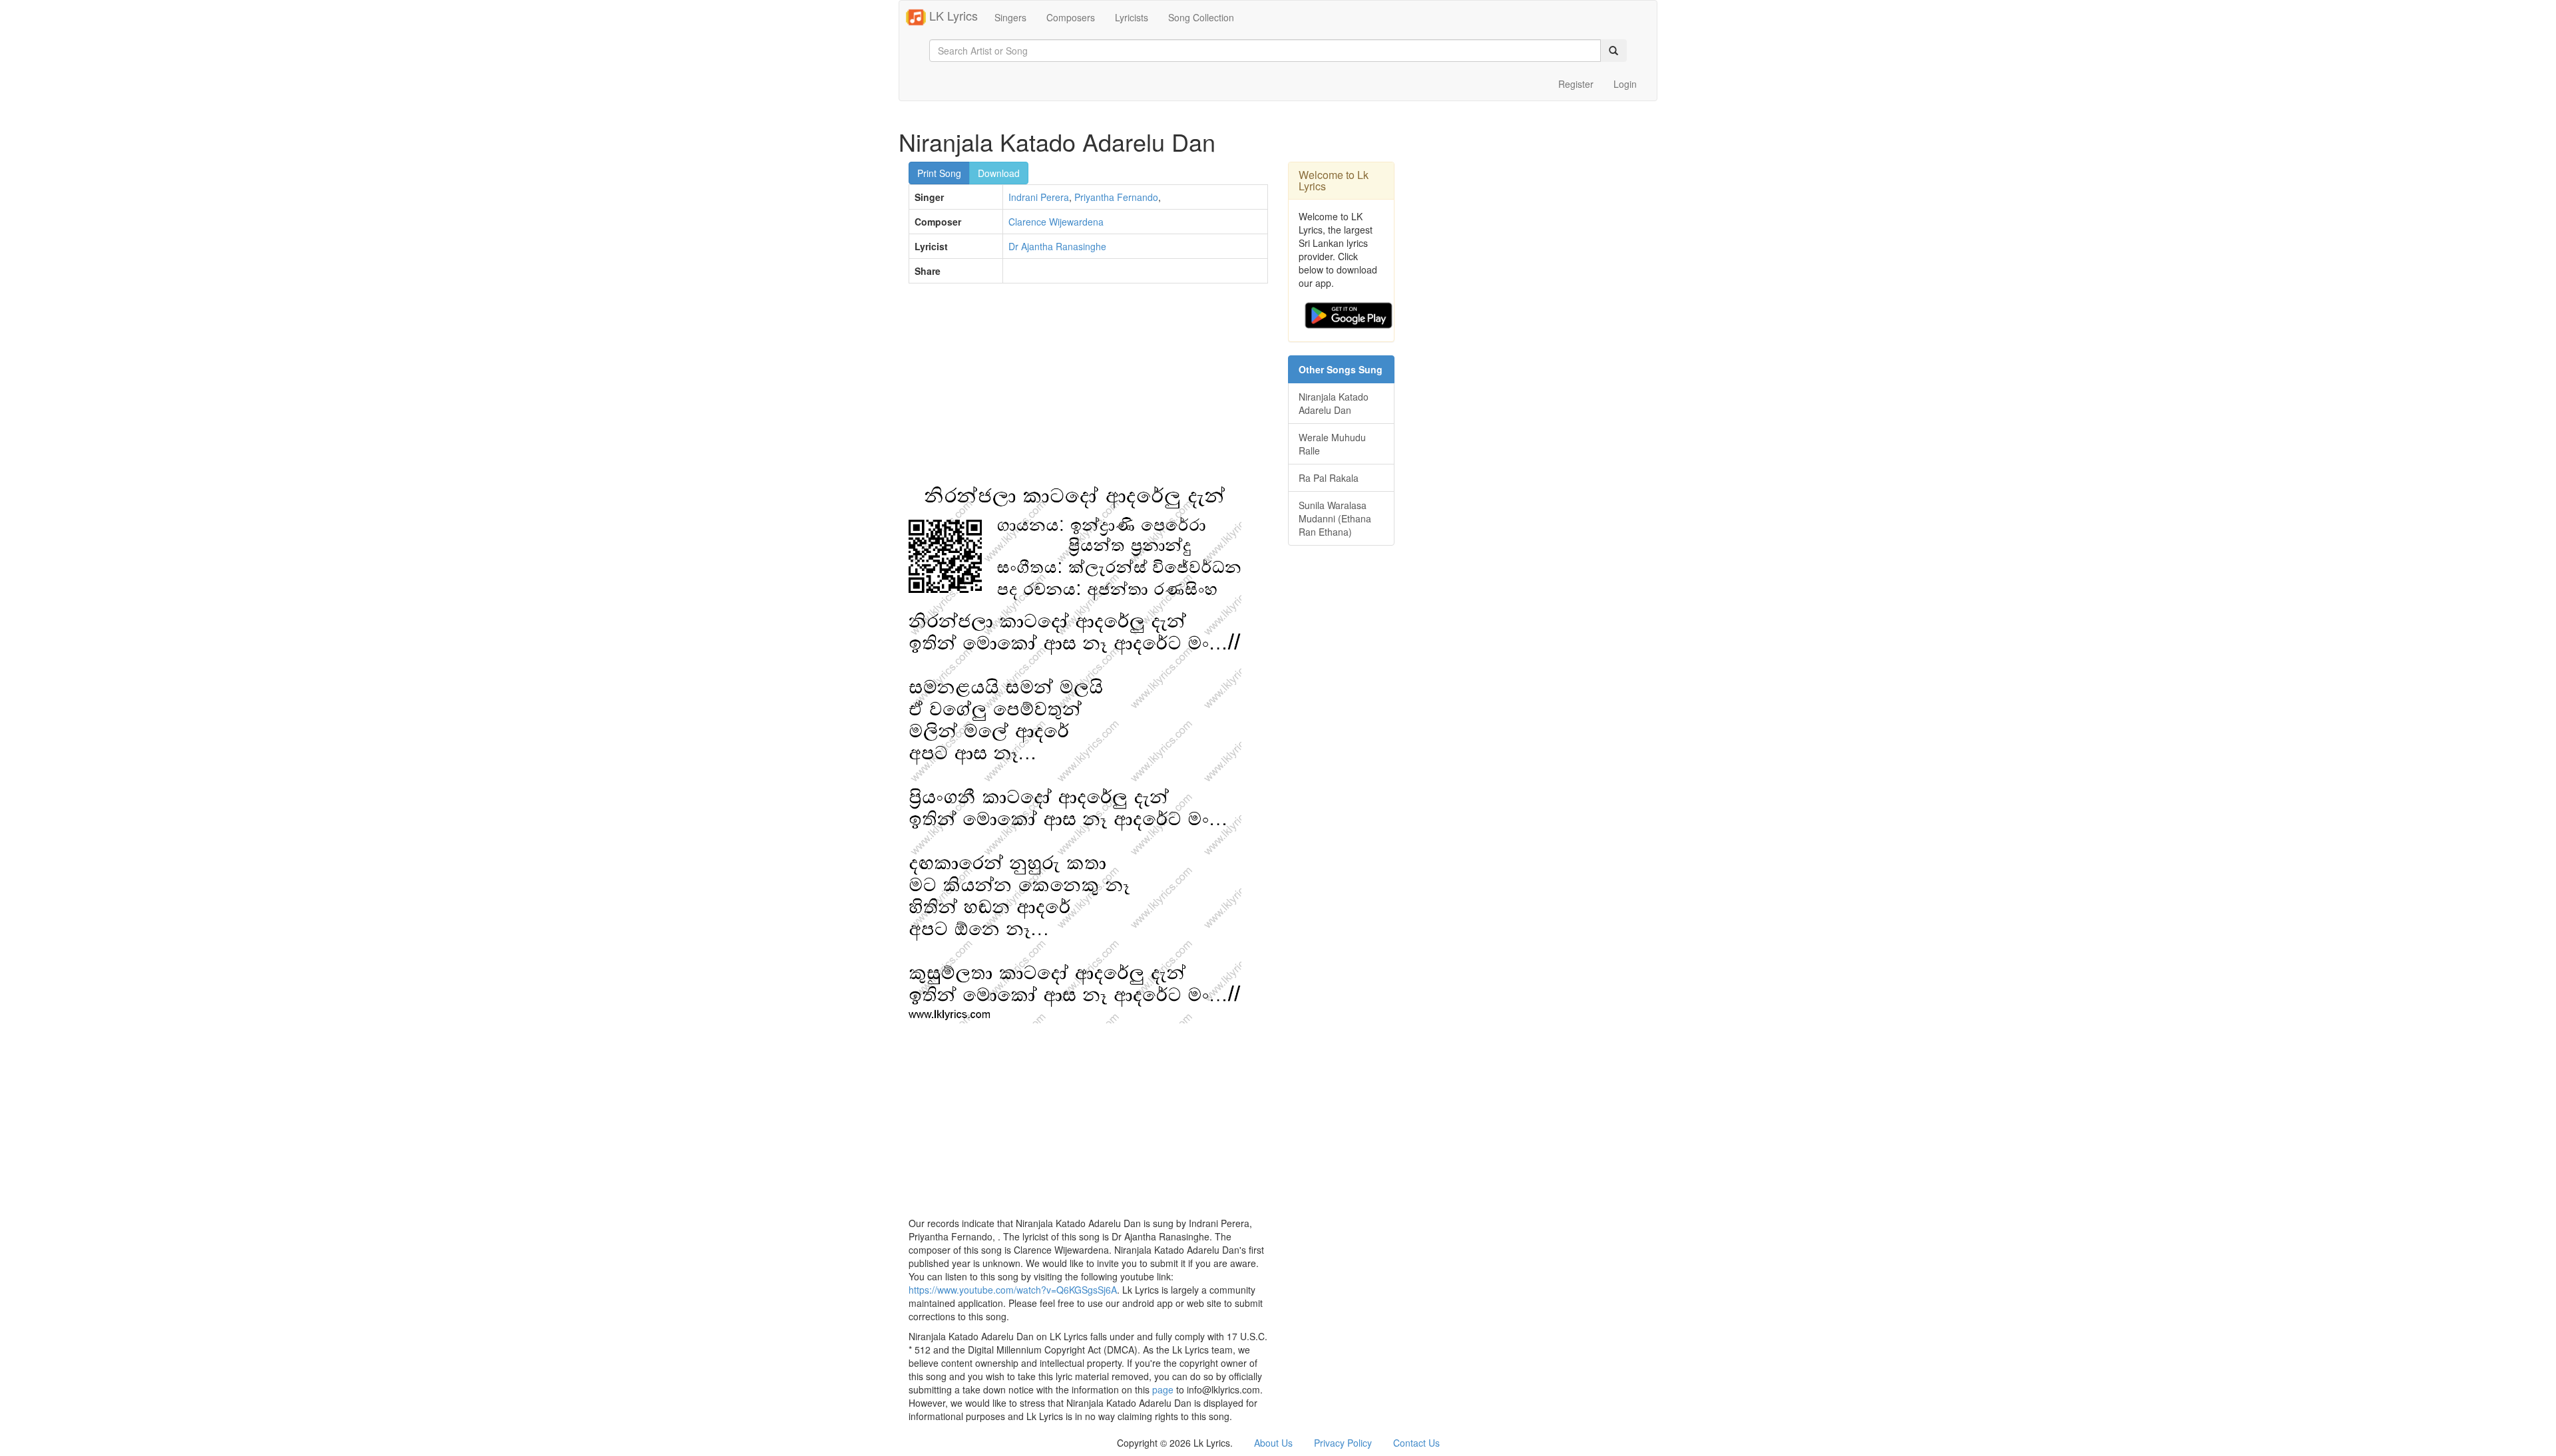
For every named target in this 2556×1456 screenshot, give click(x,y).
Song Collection (1201, 17)
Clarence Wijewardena (1056, 222)
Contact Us (1416, 1443)
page (1163, 1389)
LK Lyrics (952, 15)
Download (999, 173)
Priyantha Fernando (1116, 197)
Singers (1010, 17)
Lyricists (1132, 17)
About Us (1273, 1443)
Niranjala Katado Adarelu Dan (1334, 403)
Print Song (939, 173)
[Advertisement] (1088, 390)
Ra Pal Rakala (1329, 478)
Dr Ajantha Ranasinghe (1057, 246)
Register (1576, 84)
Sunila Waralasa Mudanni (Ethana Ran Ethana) (1335, 518)
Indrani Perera (1039, 197)
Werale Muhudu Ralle (1332, 444)
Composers (1071, 17)
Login (1625, 84)
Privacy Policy (1343, 1443)
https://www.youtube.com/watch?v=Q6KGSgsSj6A (1013, 1290)
